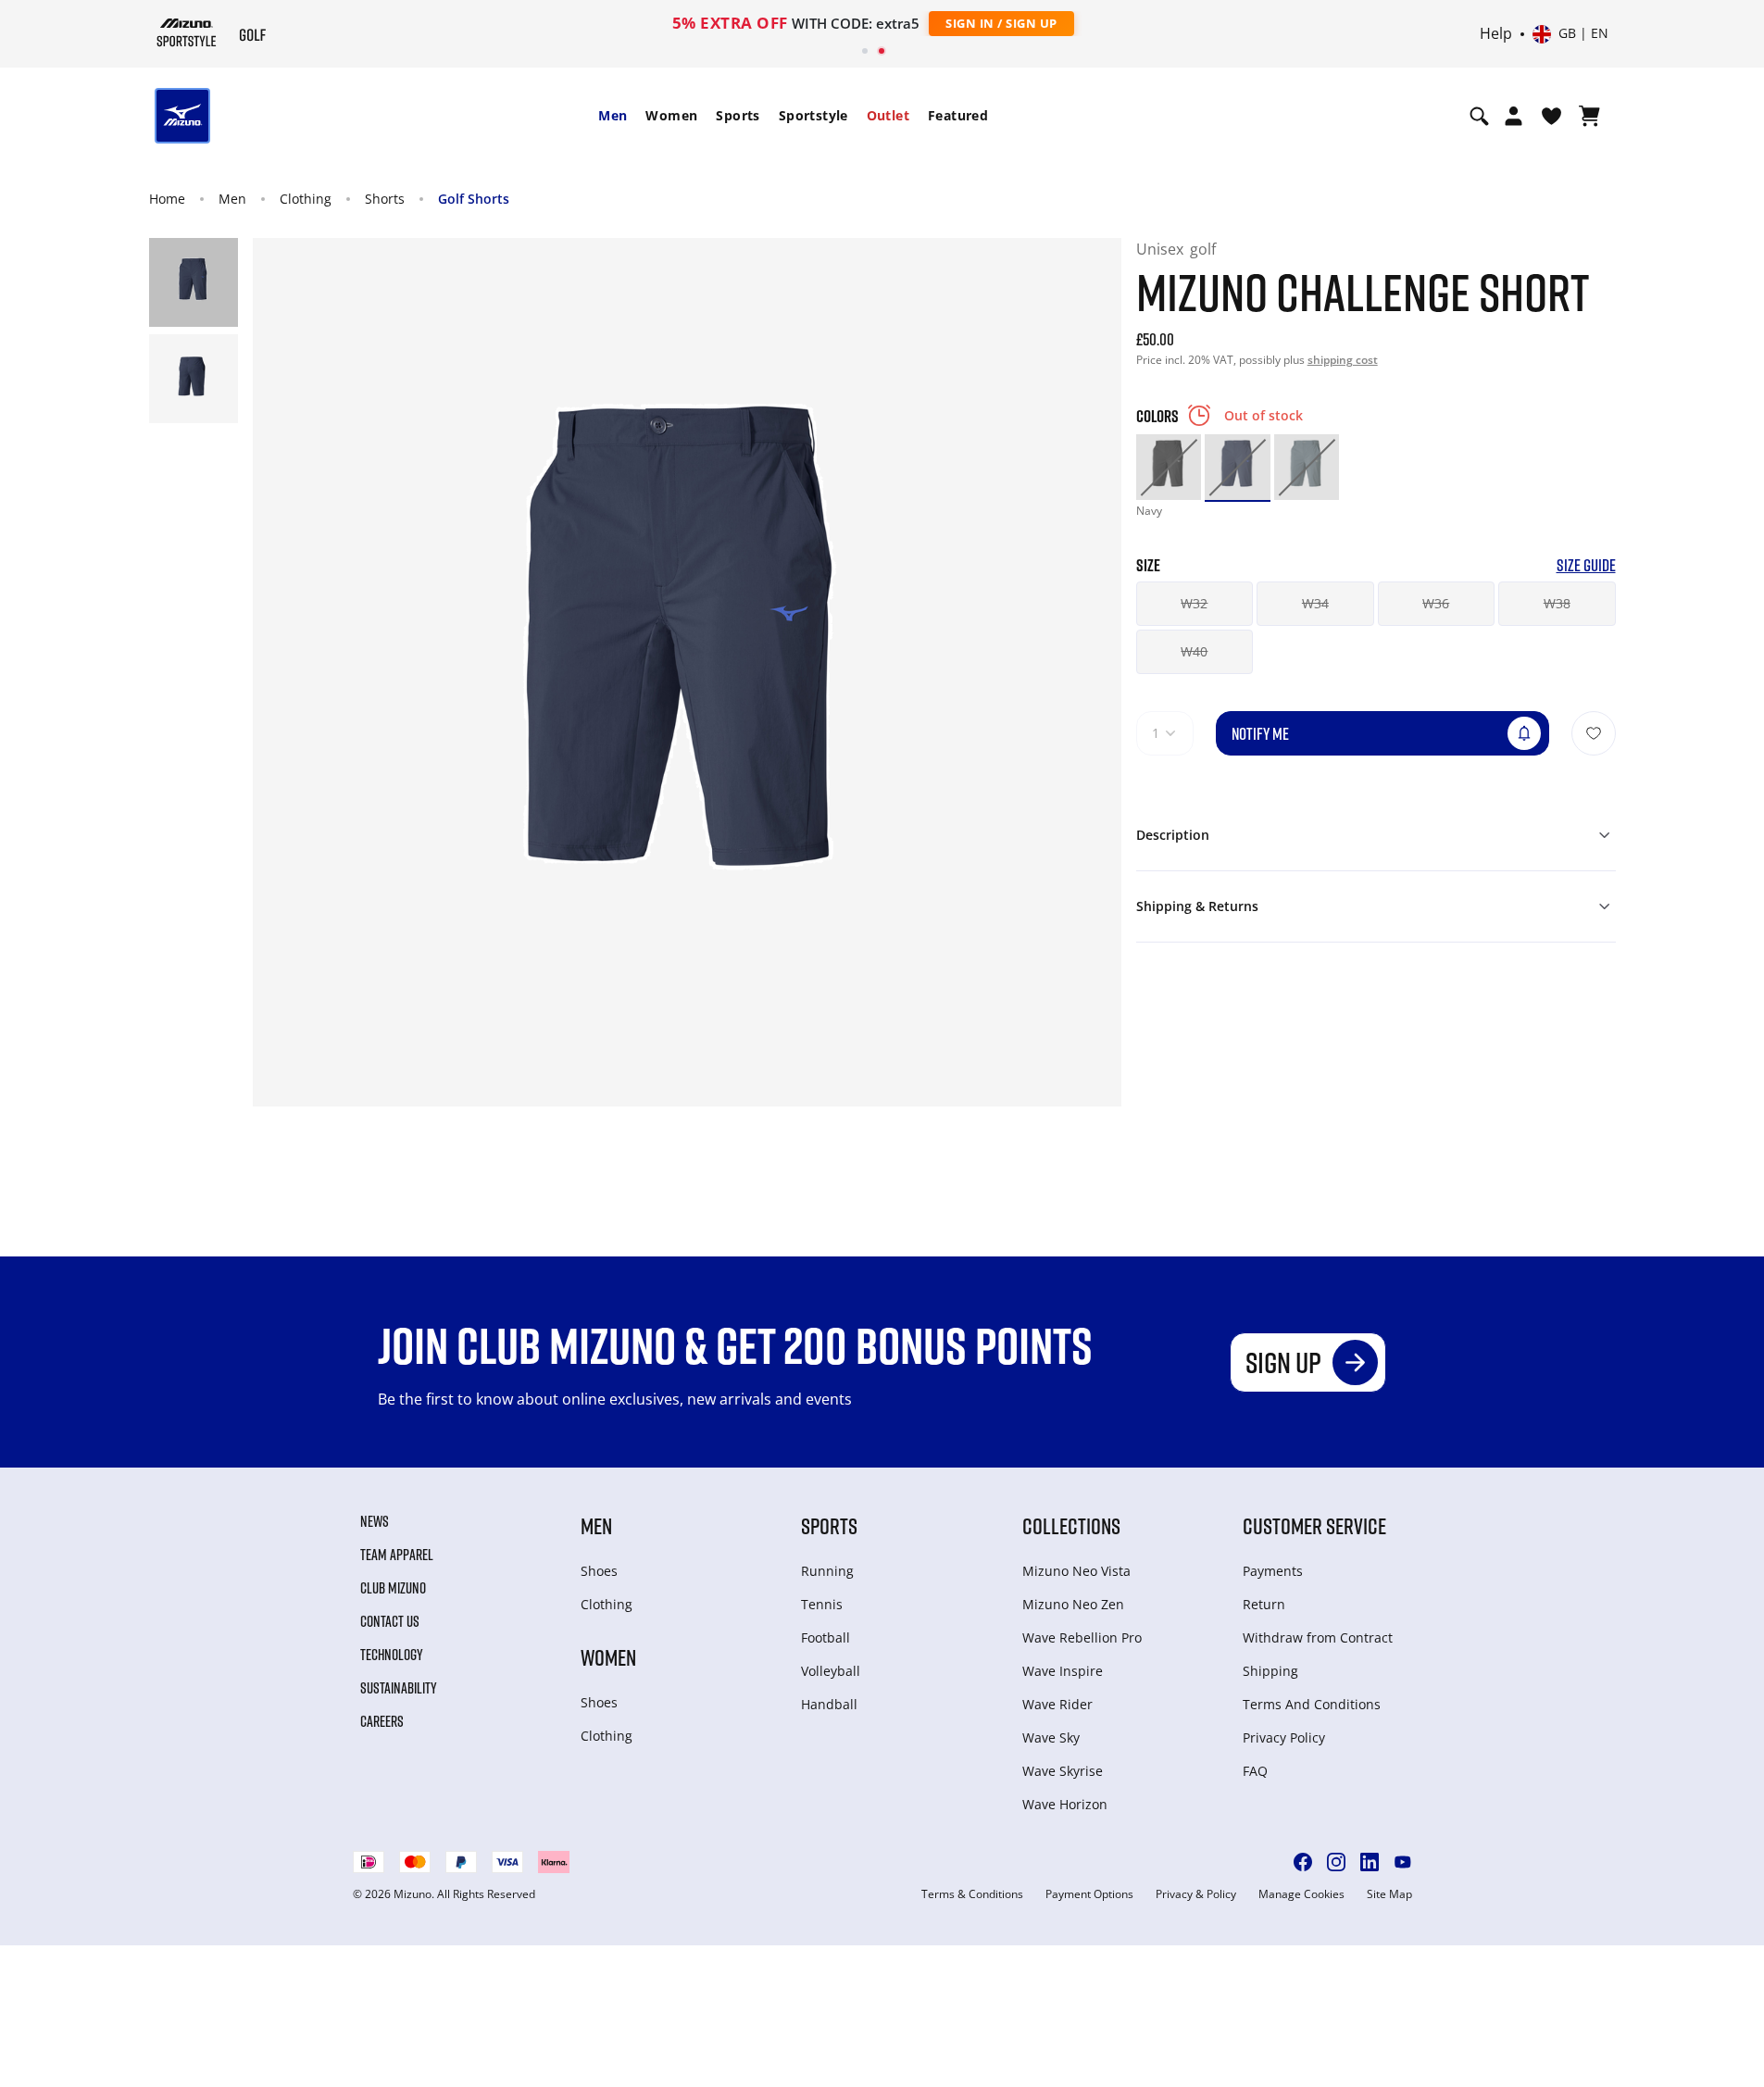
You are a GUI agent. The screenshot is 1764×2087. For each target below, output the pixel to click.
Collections (1071, 1525)
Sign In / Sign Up (1001, 23)
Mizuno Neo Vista (1076, 1571)
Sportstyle (813, 115)
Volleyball (831, 1671)
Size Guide (1586, 565)
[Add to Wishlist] (1594, 733)
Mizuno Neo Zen (1073, 1604)
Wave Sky (1051, 1737)
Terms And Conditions (1312, 1704)
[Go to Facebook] (1303, 1862)
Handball (829, 1704)
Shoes (599, 1571)
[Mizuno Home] (187, 32)
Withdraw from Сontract (1318, 1637)
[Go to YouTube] (1403, 1862)
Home (167, 199)
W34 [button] (1315, 603)
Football (826, 1637)
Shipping (1270, 1671)
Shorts (385, 199)
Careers (382, 1721)
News (375, 1521)
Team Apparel (397, 1555)
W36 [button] (1436, 603)
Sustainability (399, 1688)
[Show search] (1479, 116)
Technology (392, 1655)
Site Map (1389, 1894)
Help (1496, 34)
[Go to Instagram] (1336, 1862)
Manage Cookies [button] (1301, 1894)
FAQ (1255, 1771)
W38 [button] (1557, 603)
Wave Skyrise (1063, 1771)
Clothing (306, 199)
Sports (738, 115)
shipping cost (1343, 360)
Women (671, 115)
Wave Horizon (1065, 1804)
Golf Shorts (474, 199)
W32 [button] (1194, 603)
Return (1264, 1604)
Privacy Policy (1284, 1737)
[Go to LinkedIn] (1370, 1862)
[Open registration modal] (1514, 116)
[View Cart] (1589, 116)
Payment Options (1089, 1894)
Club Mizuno (393, 1588)
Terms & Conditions (972, 1894)
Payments (1273, 1571)
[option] (1169, 467)
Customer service (1314, 1525)
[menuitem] (613, 116)
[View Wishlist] (1551, 116)
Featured (958, 115)
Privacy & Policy (1196, 1894)
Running (827, 1571)
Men (613, 115)
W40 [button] (1194, 651)
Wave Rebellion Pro (1082, 1637)
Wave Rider (1057, 1704)
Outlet (888, 115)
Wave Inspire (1063, 1671)
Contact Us (390, 1621)
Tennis (822, 1604)
